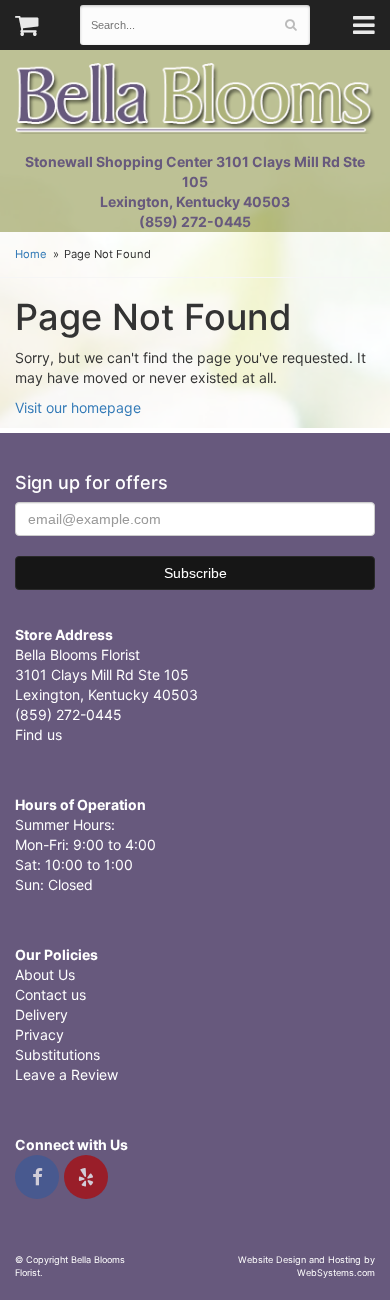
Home (31, 254)
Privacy (39, 1034)
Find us (38, 734)
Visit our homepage (78, 407)
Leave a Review (66, 1074)
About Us (45, 974)
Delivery (41, 1014)
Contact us (50, 994)
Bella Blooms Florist (195, 98)
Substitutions (57, 1054)
